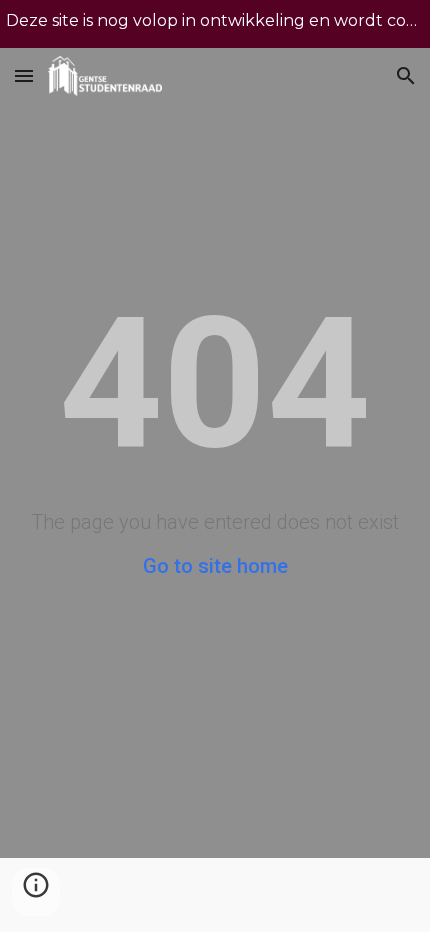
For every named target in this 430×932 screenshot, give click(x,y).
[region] (215, 24)
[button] (24, 75)
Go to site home (215, 566)
